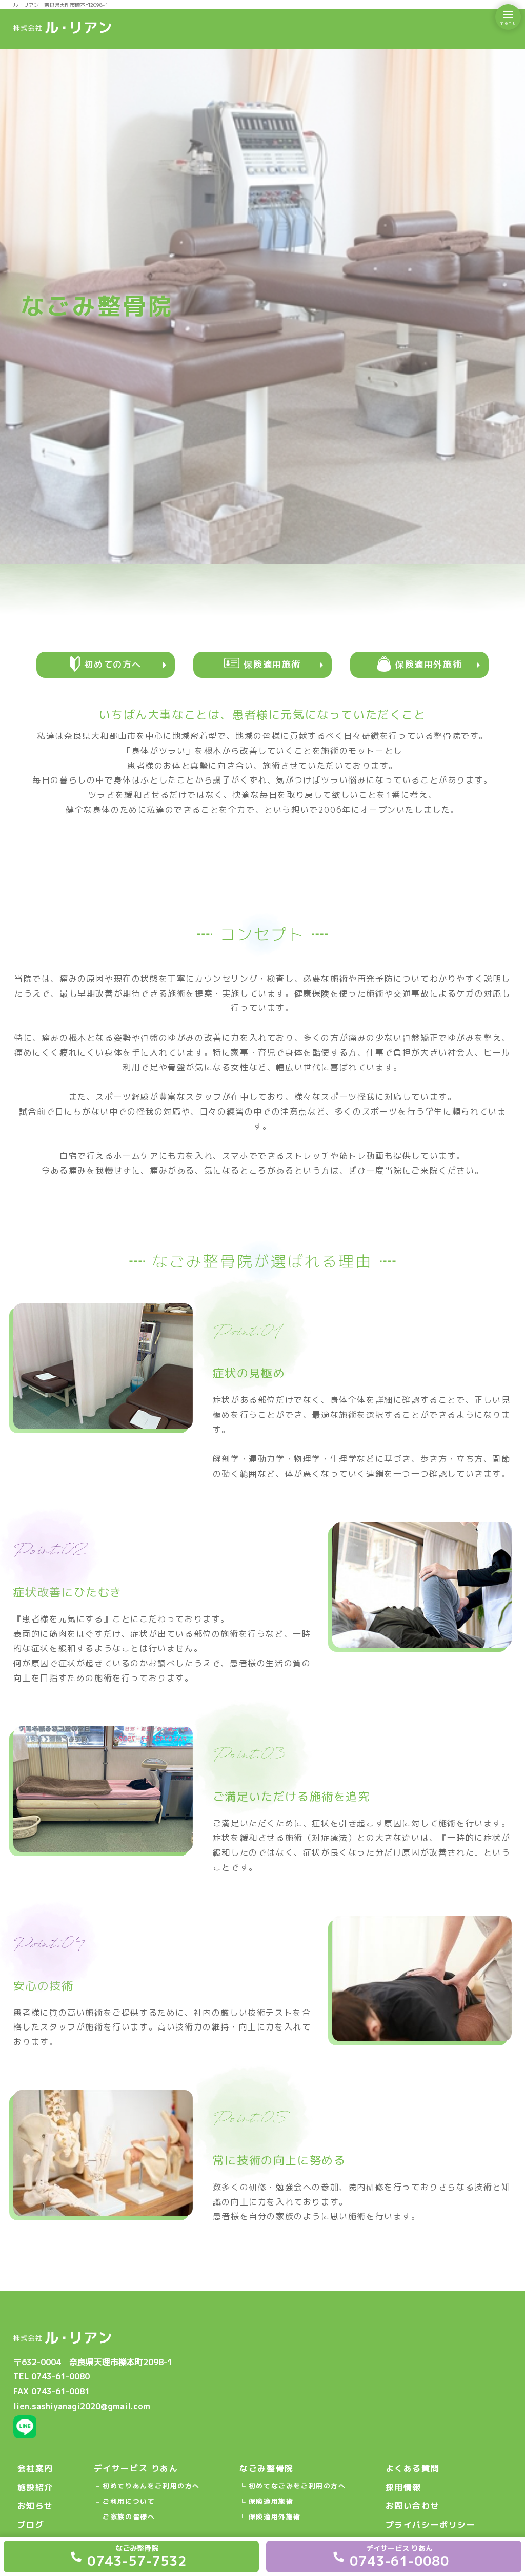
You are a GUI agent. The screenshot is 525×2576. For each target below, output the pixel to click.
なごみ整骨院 (267, 2468)
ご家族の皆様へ (129, 2516)
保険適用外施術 (275, 2516)
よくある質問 (413, 2468)
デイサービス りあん (136, 2468)
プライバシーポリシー (431, 2525)
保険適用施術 (271, 2501)
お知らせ (35, 2506)
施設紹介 (35, 2487)
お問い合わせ (413, 2506)
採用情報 (403, 2487)
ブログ (31, 2525)
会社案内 (35, 2468)
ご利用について (129, 2501)
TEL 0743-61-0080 (52, 2376)
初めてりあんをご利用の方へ (151, 2486)
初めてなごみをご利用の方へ (297, 2486)
